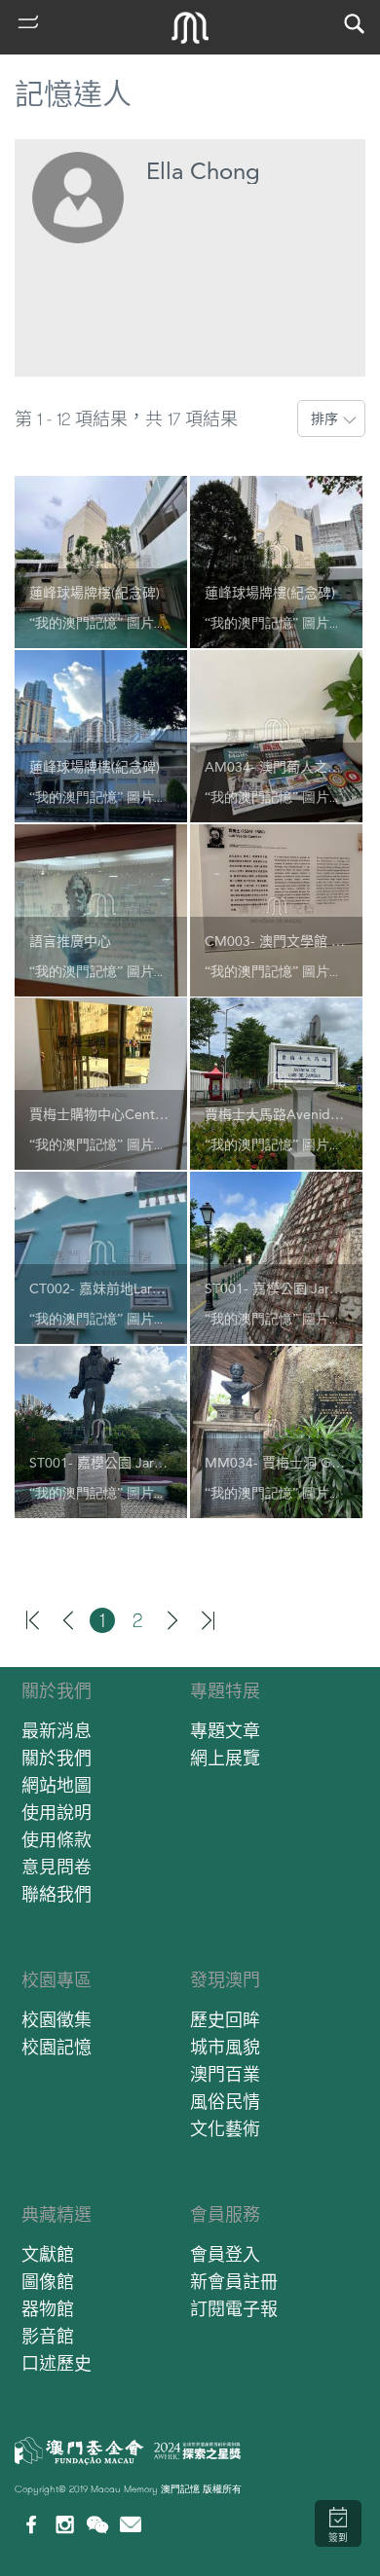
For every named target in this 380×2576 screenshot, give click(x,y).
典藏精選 (57, 2214)
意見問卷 (57, 1867)
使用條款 (57, 1840)
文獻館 (48, 2254)
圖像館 (48, 2282)
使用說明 (57, 1813)
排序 (324, 418)
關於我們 (57, 1691)
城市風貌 (225, 2047)
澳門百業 (225, 2074)
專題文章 (225, 1731)
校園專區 (57, 1980)
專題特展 (225, 1691)
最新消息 (57, 1731)
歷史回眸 (225, 2020)
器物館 (48, 2309)
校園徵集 (57, 2020)
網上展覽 (225, 1758)
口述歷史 (57, 2363)
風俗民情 (225, 2102)
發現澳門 (225, 1980)
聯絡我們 (57, 1894)
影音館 (48, 2336)
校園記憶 (57, 2047)
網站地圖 (57, 1785)
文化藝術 (225, 2129)
